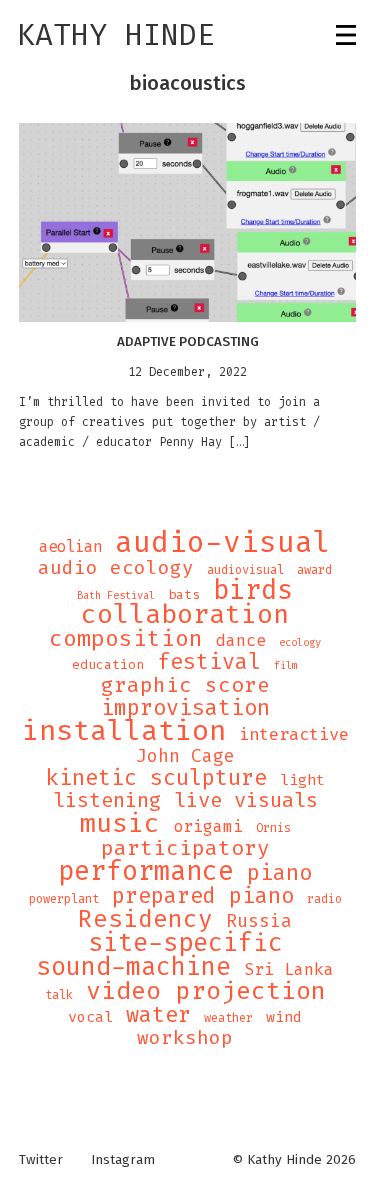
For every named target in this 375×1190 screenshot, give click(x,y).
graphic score (185, 685)
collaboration (185, 615)
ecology (300, 642)
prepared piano (203, 896)
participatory (185, 848)
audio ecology (116, 568)
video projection (206, 991)
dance (241, 641)
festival (209, 662)
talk (59, 995)
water (158, 1015)
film (286, 665)
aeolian (70, 547)
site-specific (185, 943)
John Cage (185, 756)
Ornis (273, 828)
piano (279, 873)
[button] (188, 222)
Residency (145, 919)
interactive (294, 735)
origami (208, 827)
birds (253, 590)
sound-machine (133, 967)
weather (228, 1018)
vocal (90, 1017)
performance (146, 871)
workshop (185, 1038)
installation (124, 731)
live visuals (246, 801)
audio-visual (223, 542)
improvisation (185, 708)
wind (284, 1017)
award (314, 570)
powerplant (64, 899)
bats (184, 594)
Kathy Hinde (116, 35)
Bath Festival (116, 595)
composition (126, 639)
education (108, 664)
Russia (259, 921)
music (120, 823)
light (302, 780)
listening (107, 801)
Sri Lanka (289, 970)
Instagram (123, 1160)
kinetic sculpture (156, 778)
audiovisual (245, 570)
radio (324, 899)
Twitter (41, 1160)
